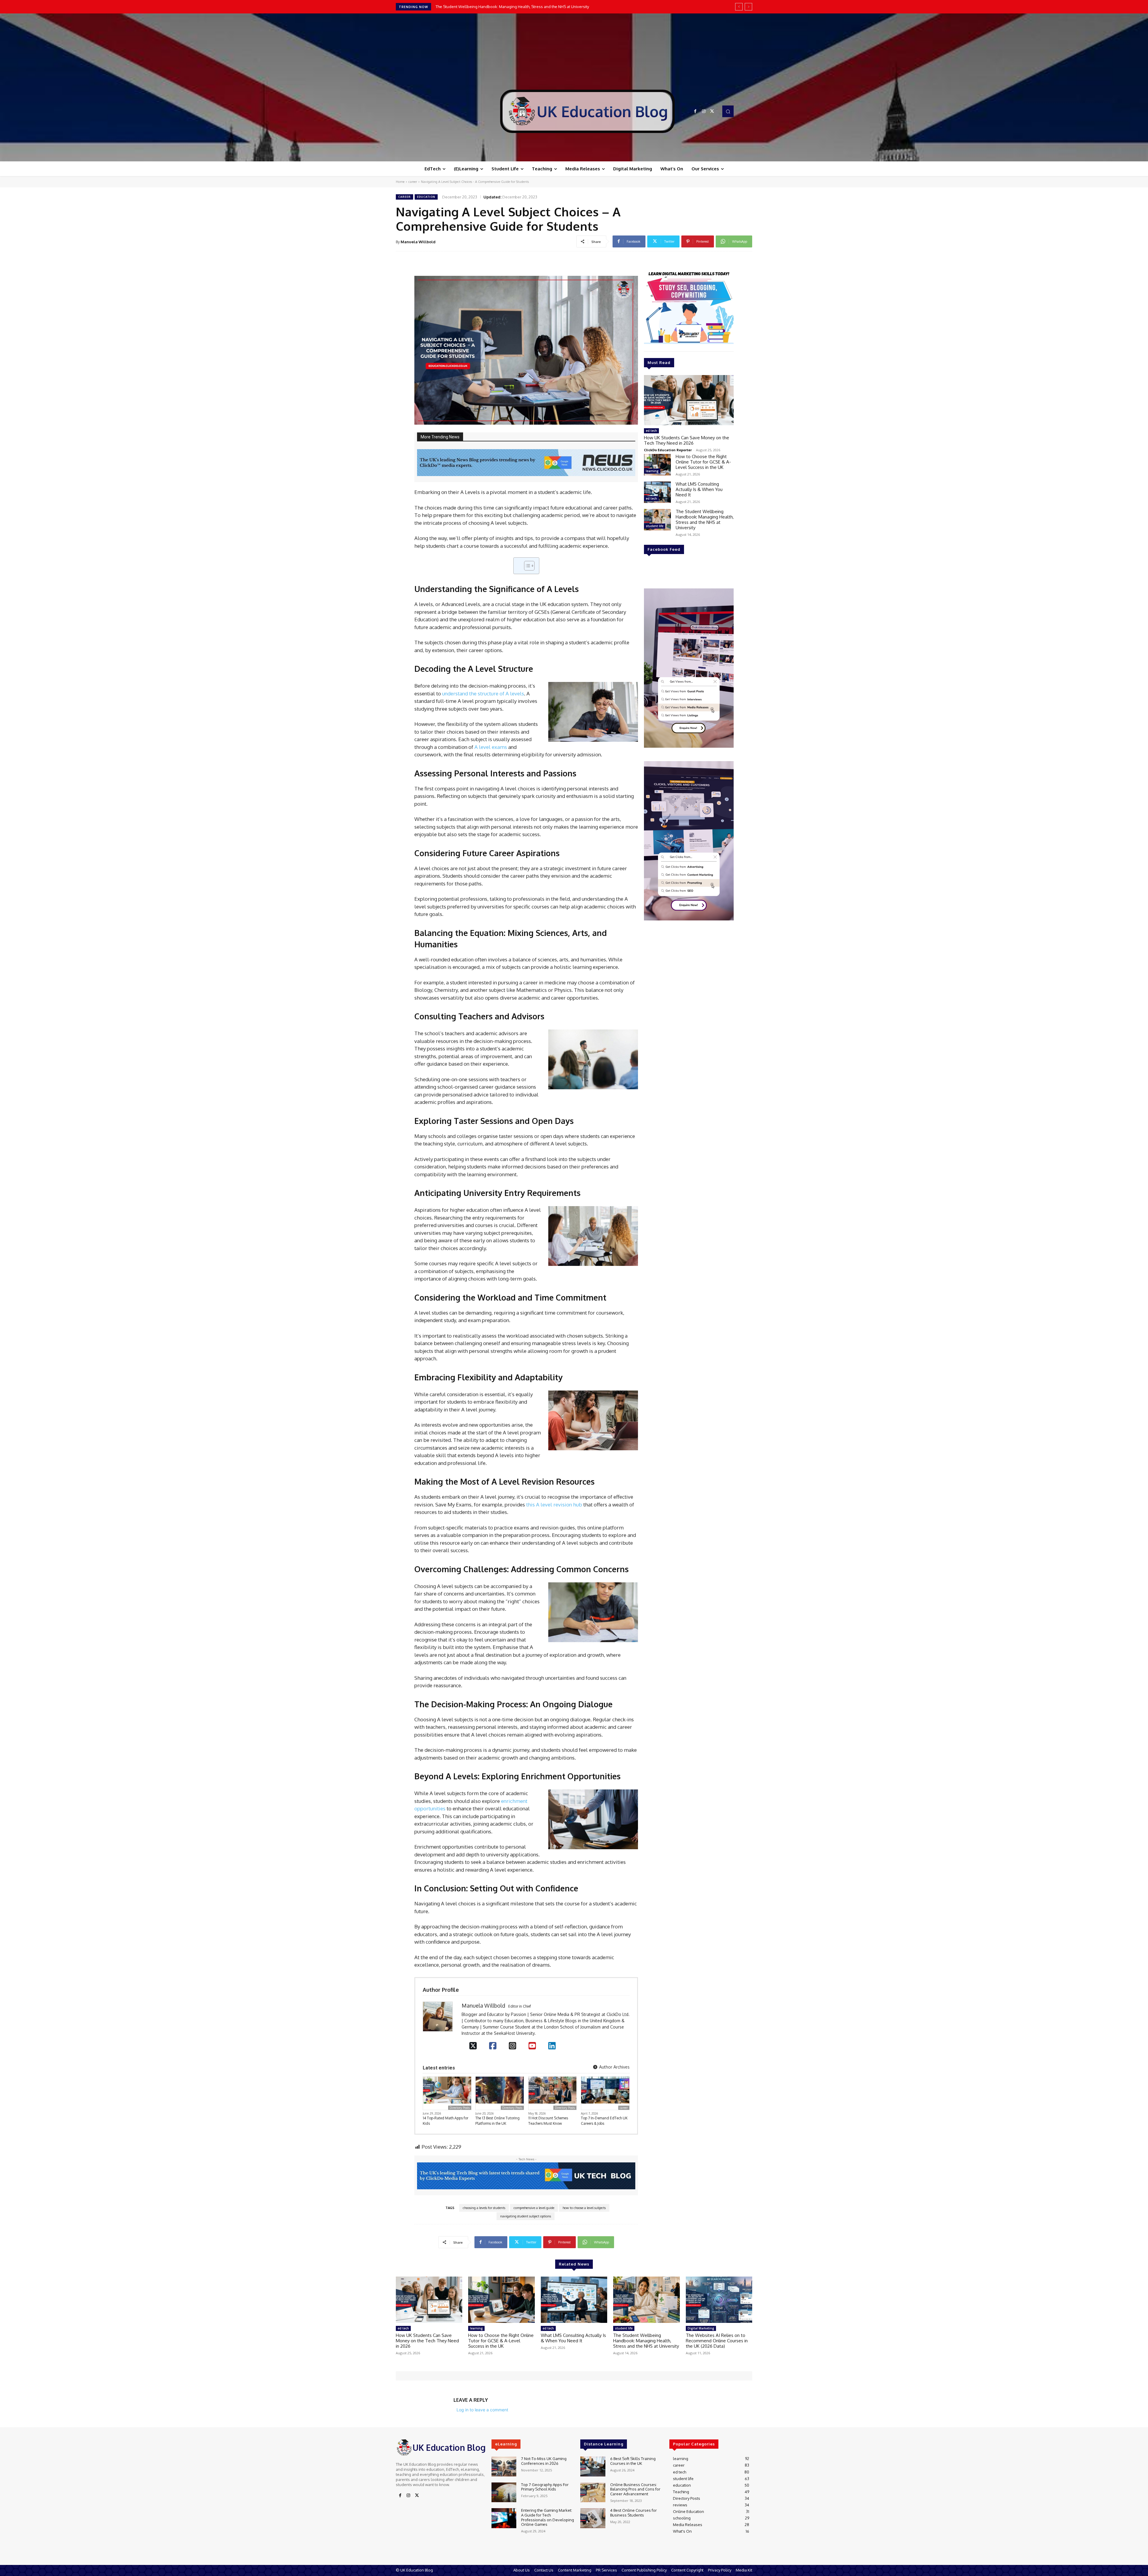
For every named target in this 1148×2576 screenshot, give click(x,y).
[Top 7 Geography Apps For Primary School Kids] (504, 2492)
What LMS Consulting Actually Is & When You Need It (699, 489)
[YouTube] (532, 2046)
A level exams (491, 747)
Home (400, 182)
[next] (748, 7)
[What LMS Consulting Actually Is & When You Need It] (657, 492)
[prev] (739, 7)
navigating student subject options (526, 2216)
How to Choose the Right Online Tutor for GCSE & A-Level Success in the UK (503, 7)
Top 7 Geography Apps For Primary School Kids (545, 2487)
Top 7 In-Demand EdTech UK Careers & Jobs (604, 2121)
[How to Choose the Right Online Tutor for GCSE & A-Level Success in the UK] (657, 465)
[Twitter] (712, 111)
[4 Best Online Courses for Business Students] (593, 2518)
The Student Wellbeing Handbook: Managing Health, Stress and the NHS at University (705, 520)
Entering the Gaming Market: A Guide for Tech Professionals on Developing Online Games (548, 2517)
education (426, 197)
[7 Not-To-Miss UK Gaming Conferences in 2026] (504, 2466)
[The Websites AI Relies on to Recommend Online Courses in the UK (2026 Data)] (719, 2300)
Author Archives (614, 2067)
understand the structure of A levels (483, 693)
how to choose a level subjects (584, 2208)
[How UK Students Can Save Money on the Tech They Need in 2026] (689, 400)
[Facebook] (695, 111)
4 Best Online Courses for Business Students (633, 2513)
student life (655, 526)
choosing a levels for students (484, 2208)
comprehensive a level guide (534, 2208)
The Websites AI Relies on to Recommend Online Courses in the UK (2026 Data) (717, 2341)
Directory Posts (460, 2108)
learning (652, 471)
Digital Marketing (701, 2328)
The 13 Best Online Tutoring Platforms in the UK (497, 2121)
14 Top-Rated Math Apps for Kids (445, 2121)
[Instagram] (704, 111)
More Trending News (440, 437)
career (413, 182)
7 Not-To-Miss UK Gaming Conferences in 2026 (544, 2461)
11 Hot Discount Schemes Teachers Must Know (548, 2121)
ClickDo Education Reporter (668, 450)
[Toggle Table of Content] (526, 566)
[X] (473, 2046)
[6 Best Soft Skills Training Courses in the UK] (593, 2466)
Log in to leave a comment (482, 2410)
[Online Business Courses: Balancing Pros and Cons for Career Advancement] (593, 2492)
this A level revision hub (554, 1505)
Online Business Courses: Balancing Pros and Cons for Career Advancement (635, 2489)
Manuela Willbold (418, 242)
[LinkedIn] (552, 2046)
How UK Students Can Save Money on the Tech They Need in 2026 (687, 440)
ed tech (651, 431)
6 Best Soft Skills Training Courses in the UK (633, 2461)
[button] (728, 111)
